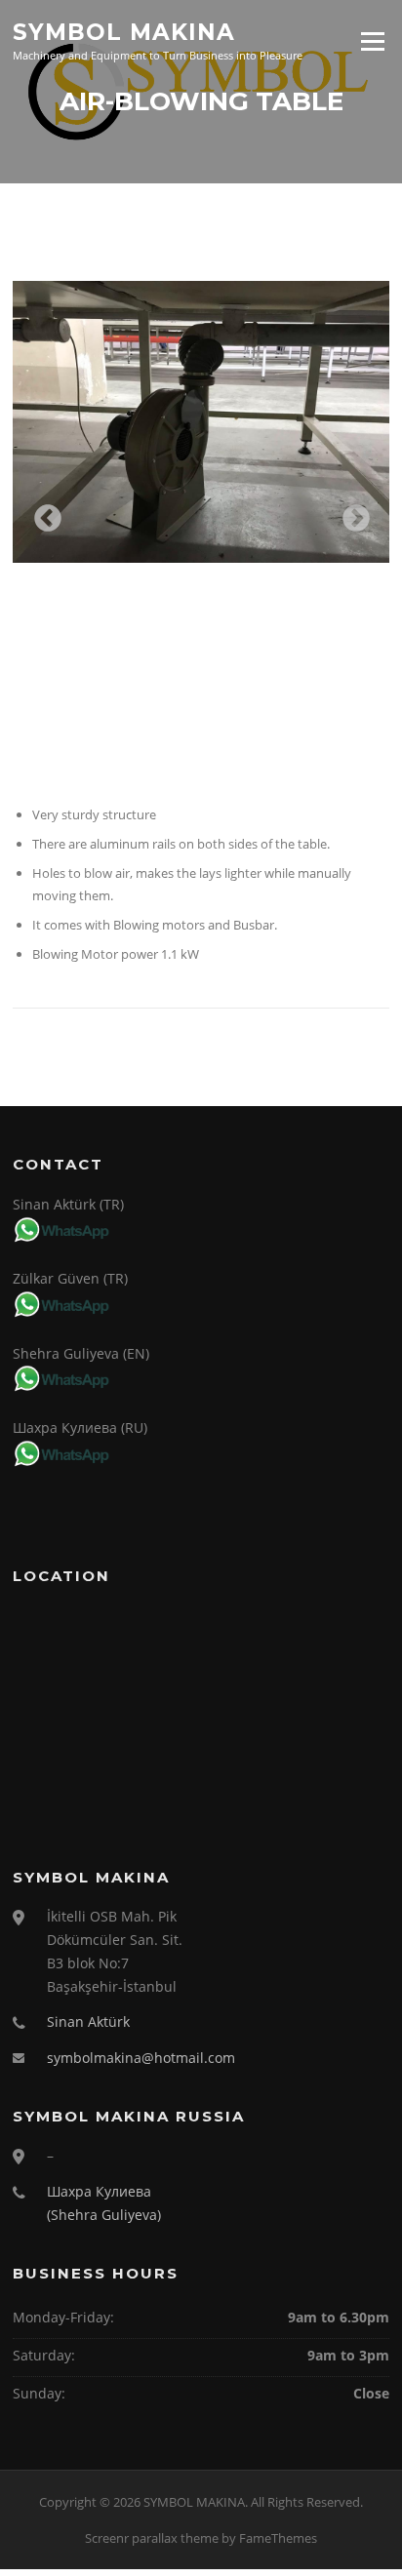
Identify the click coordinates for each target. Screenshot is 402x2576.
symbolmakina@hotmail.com (141, 2058)
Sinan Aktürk (88, 2021)
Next (350, 513)
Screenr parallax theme (152, 2538)
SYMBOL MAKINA (124, 31)
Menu (372, 41)
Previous (42, 513)
